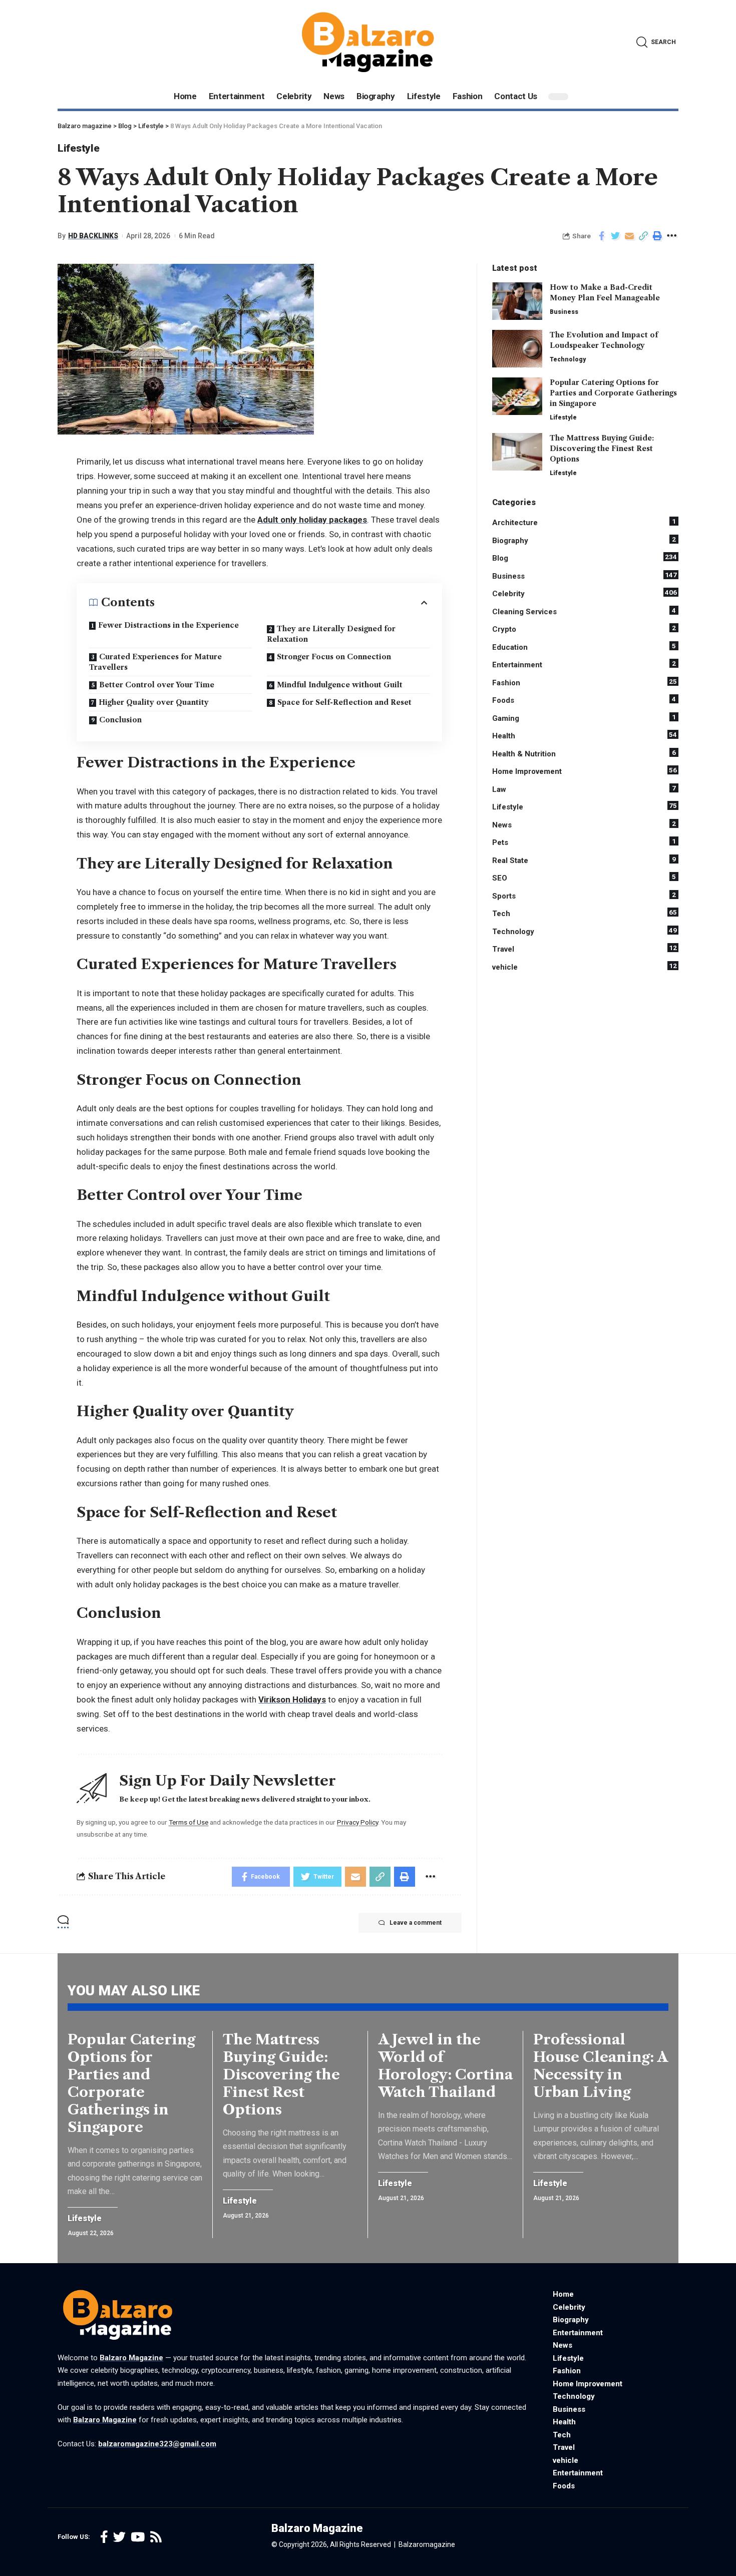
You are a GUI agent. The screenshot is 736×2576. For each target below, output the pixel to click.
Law (584, 789)
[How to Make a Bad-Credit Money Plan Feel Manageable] (517, 301)
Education (584, 647)
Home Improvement (585, 771)
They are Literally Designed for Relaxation (331, 634)
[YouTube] (138, 2537)
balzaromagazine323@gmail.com (157, 2444)
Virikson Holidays (292, 1699)
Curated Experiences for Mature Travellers (155, 662)
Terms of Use (189, 1822)
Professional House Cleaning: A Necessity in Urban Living (601, 2066)
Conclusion (120, 720)
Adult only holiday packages (312, 520)
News (584, 824)
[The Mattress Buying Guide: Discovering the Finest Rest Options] (517, 452)
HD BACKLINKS (93, 236)
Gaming (584, 718)
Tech (585, 913)
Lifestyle (78, 148)
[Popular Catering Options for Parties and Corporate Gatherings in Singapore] (517, 396)
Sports (584, 896)
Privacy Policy (357, 1822)
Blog (585, 558)
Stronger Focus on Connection (334, 657)
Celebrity (585, 593)
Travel (585, 949)
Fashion (585, 682)
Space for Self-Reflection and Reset (344, 702)
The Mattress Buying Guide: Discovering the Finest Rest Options (602, 449)
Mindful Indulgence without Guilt (340, 685)
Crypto (584, 629)
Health (585, 735)
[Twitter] (119, 2537)
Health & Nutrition (584, 753)
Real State (584, 860)
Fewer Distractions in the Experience (168, 625)
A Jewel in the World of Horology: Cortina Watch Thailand (445, 2066)
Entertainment (584, 664)
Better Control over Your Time (157, 685)
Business (564, 312)
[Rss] (156, 2537)
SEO (584, 878)
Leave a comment (416, 1923)
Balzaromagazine (427, 2544)
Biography (584, 540)
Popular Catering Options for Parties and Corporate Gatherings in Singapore (613, 393)
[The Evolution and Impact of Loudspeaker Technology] (517, 349)
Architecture (584, 522)
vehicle (585, 967)
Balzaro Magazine (131, 2358)
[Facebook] (104, 2537)
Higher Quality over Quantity (154, 702)
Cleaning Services (584, 611)
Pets (584, 842)
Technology (568, 359)
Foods (584, 700)
